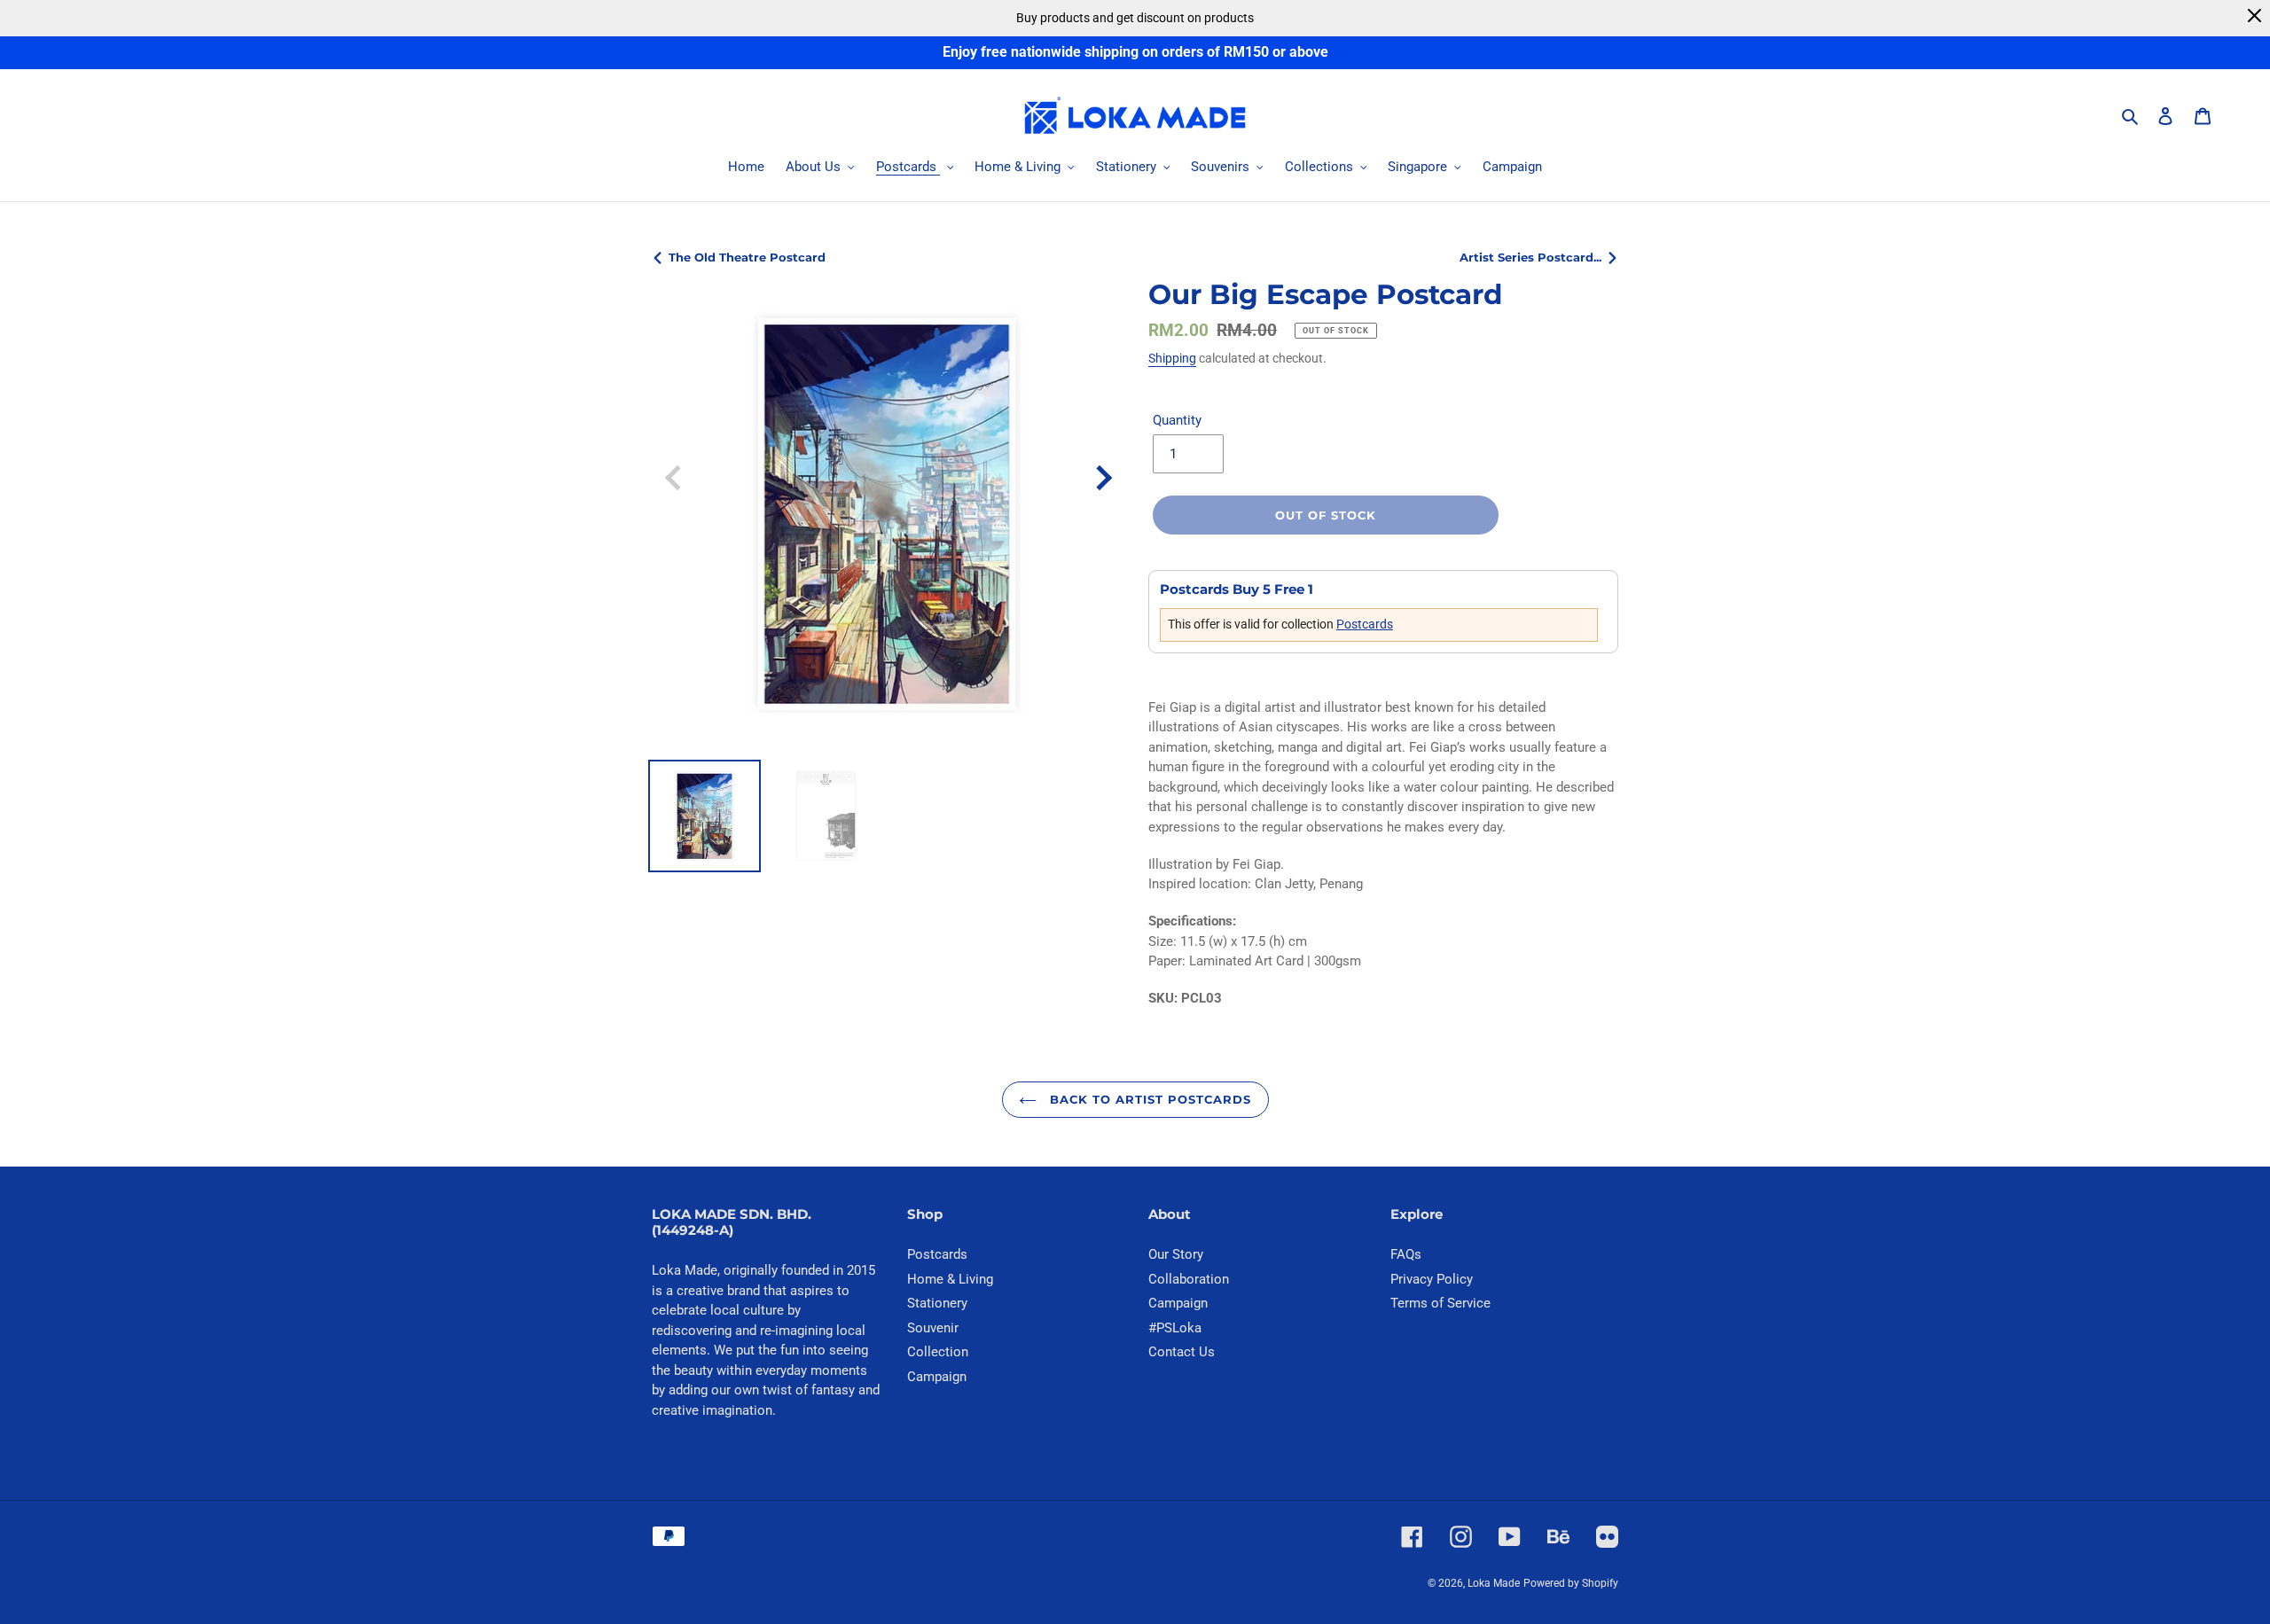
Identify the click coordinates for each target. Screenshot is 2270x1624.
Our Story (1176, 1254)
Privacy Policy (1432, 1279)
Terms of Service (1440, 1303)
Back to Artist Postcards (1149, 1099)
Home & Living (950, 1279)
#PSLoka (1175, 1328)
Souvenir (933, 1328)
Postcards (1365, 624)
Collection (938, 1352)
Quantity (1177, 420)
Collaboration (1189, 1279)
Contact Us (1182, 1352)
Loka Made (1494, 1583)
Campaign (937, 1377)
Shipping (1172, 358)
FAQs (1406, 1254)
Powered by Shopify (1571, 1583)
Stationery (937, 1303)
